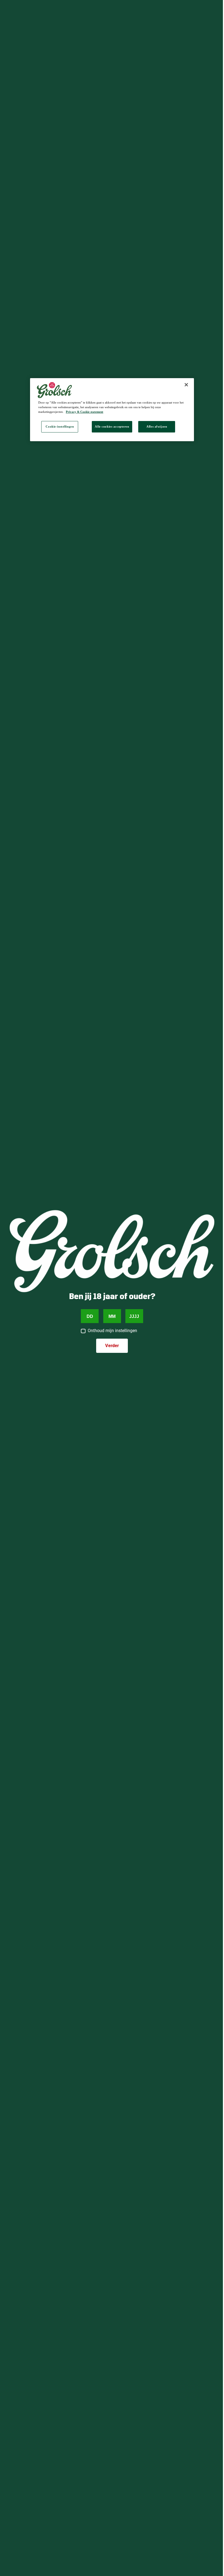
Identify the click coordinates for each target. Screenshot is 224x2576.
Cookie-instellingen (60, 426)
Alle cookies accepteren (112, 426)
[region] (112, 410)
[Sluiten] (186, 385)
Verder (112, 1346)
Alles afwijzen (157, 426)
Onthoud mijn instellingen (112, 1331)
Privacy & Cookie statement (85, 412)
